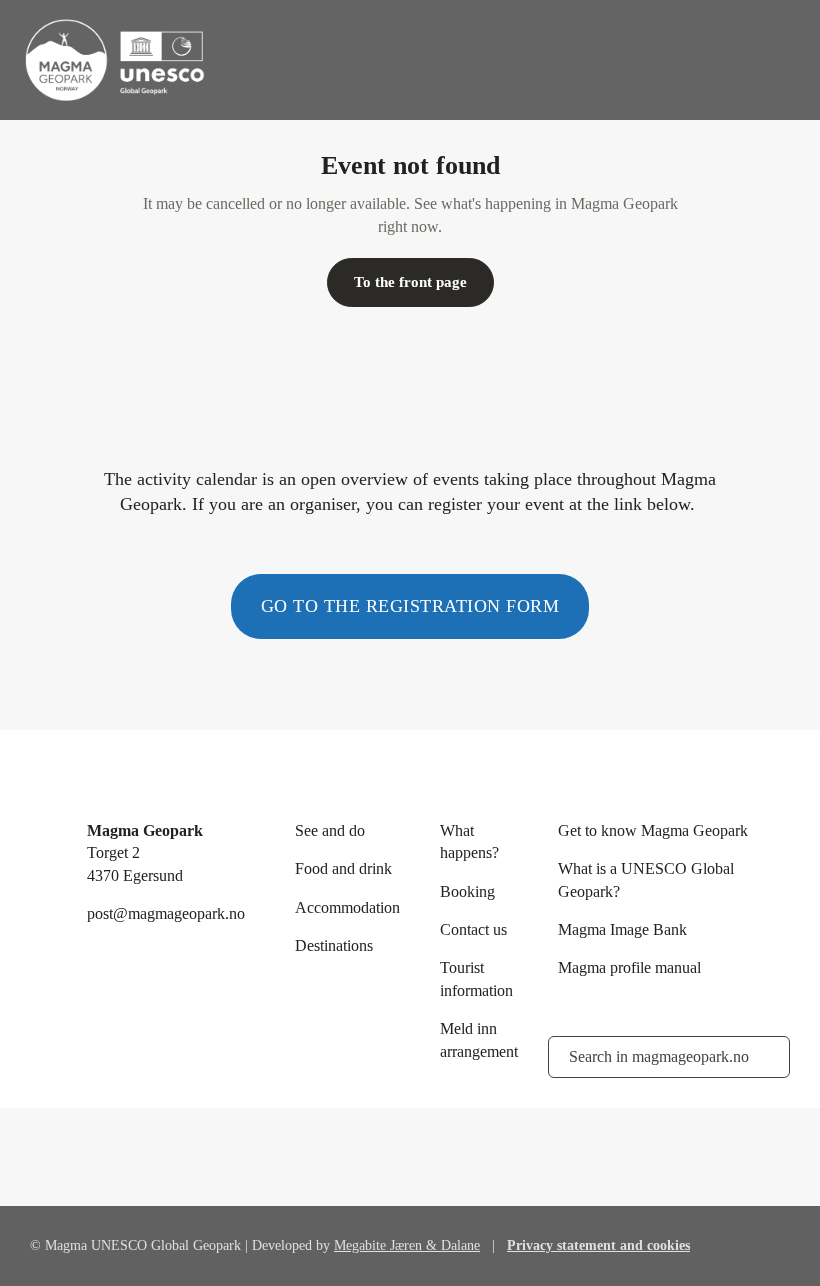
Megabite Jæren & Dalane (407, 1245)
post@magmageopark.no (166, 913)
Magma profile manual (629, 967)
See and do (330, 830)
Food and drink (343, 868)
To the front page (410, 282)
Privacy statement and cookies (598, 1245)
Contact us (473, 929)
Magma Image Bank (622, 929)
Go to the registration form (410, 606)
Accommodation (347, 907)
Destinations (334, 945)
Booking (467, 891)
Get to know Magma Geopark (653, 830)
